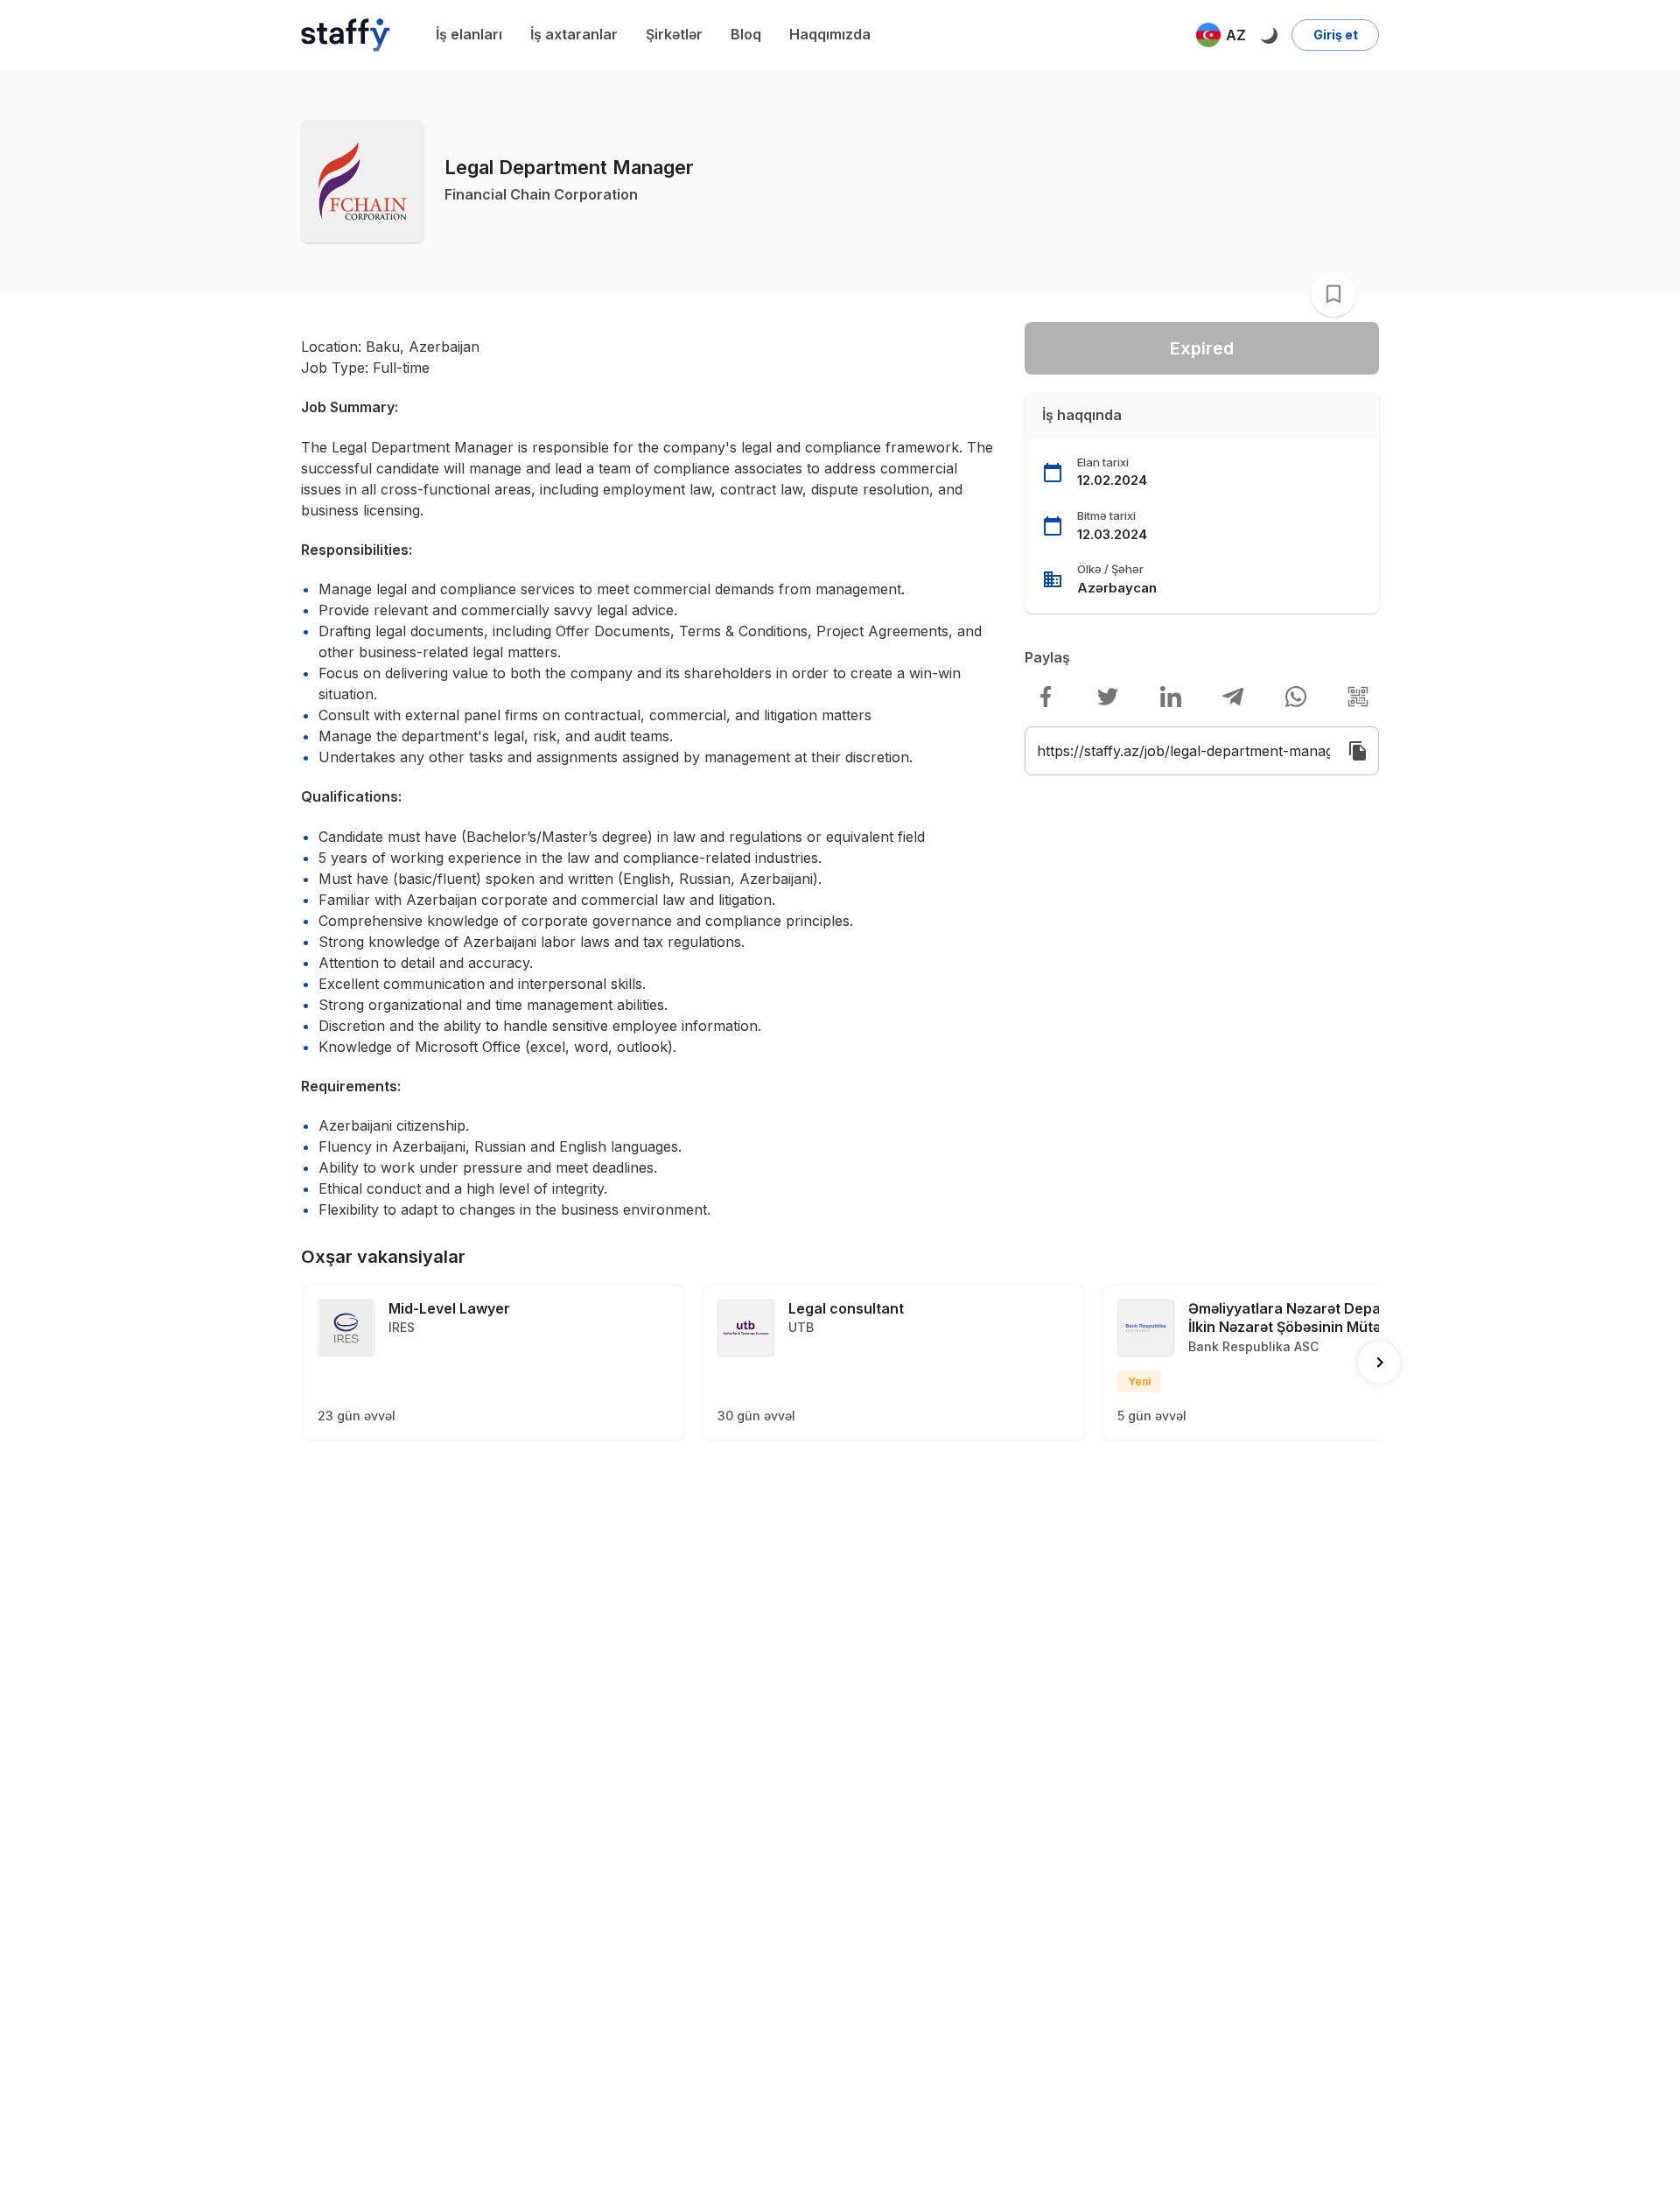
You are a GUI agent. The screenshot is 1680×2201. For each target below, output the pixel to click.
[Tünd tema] (1269, 35)
